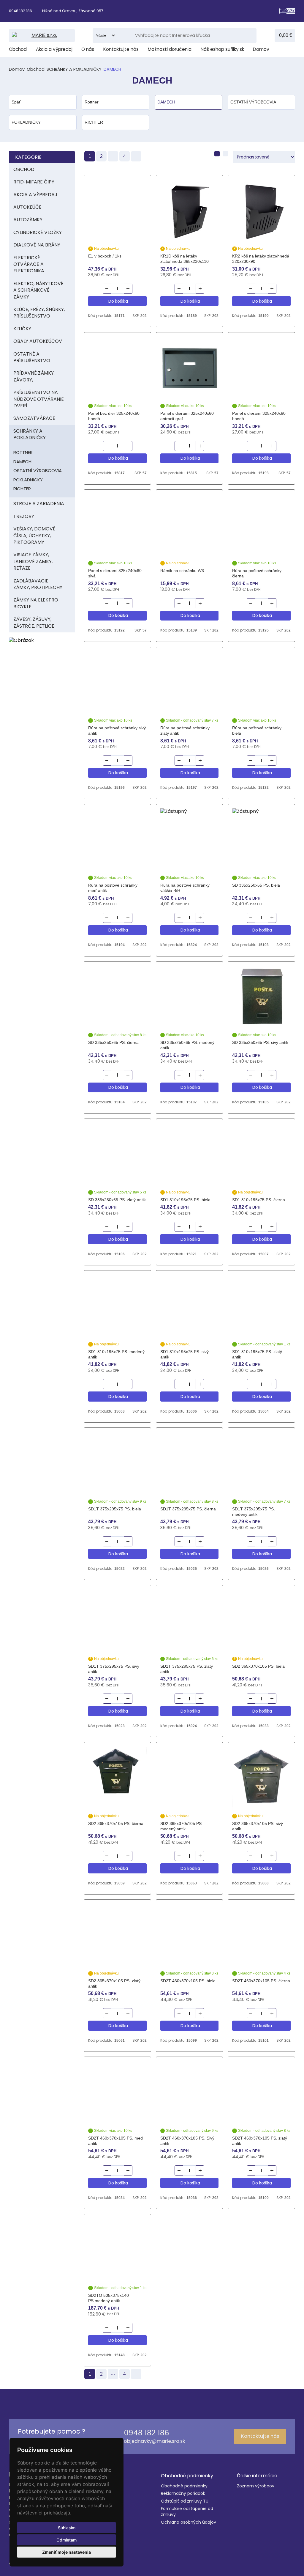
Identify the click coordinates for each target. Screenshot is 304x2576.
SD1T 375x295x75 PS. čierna (188, 1509)
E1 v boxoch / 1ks (105, 256)
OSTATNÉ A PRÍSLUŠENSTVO (32, 357)
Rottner (23, 452)
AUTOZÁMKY (28, 220)
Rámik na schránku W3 (182, 571)
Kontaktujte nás (121, 49)
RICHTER (22, 489)
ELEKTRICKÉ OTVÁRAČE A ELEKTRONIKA (29, 264)
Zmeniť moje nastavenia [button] (66, 2552)
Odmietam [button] (66, 2540)
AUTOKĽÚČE (27, 207)
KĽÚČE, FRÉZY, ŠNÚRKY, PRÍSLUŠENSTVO (39, 313)
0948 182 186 (20, 11)
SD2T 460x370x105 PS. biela (188, 1981)
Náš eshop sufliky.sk (222, 49)
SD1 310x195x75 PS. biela (185, 1200)
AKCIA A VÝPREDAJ (35, 195)
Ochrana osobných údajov (189, 2522)
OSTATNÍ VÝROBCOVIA (38, 471)
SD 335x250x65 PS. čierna (113, 1042)
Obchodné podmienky (184, 2486)
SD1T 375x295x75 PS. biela (115, 1509)
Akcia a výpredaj (54, 49)
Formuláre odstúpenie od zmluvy (187, 2512)
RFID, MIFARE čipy (34, 182)
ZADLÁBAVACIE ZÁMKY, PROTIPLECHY (38, 584)
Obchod (18, 49)
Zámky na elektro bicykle (36, 603)
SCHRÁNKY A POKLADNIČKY (74, 69)
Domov (261, 49)
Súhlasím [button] (67, 2528)
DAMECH (22, 462)
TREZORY (24, 516)
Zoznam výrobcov (256, 2486)
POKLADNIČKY (28, 480)
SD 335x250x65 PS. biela (256, 885)
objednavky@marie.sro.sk (154, 2441)
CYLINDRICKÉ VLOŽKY (38, 232)
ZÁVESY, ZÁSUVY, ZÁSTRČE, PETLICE (34, 622)
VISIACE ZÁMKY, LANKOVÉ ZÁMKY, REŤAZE (33, 561)
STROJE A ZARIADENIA (39, 504)
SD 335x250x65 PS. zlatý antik (117, 1200)
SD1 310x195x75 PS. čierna (259, 1200)
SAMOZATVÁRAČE (34, 418)
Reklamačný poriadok (183, 2493)
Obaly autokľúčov (38, 341)
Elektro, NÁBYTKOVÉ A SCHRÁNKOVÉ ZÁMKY (38, 290)
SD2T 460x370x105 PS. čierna (261, 1981)
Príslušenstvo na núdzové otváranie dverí (39, 399)
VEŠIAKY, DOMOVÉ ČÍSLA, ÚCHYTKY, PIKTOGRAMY (34, 535)
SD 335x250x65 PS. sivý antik (260, 1042)
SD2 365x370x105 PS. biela (258, 1666)
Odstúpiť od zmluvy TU (185, 2501)
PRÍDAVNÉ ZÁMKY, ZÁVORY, (34, 376)
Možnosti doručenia (170, 49)
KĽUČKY (22, 329)
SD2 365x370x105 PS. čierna (116, 1823)
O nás (88, 49)
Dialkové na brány (37, 245)
